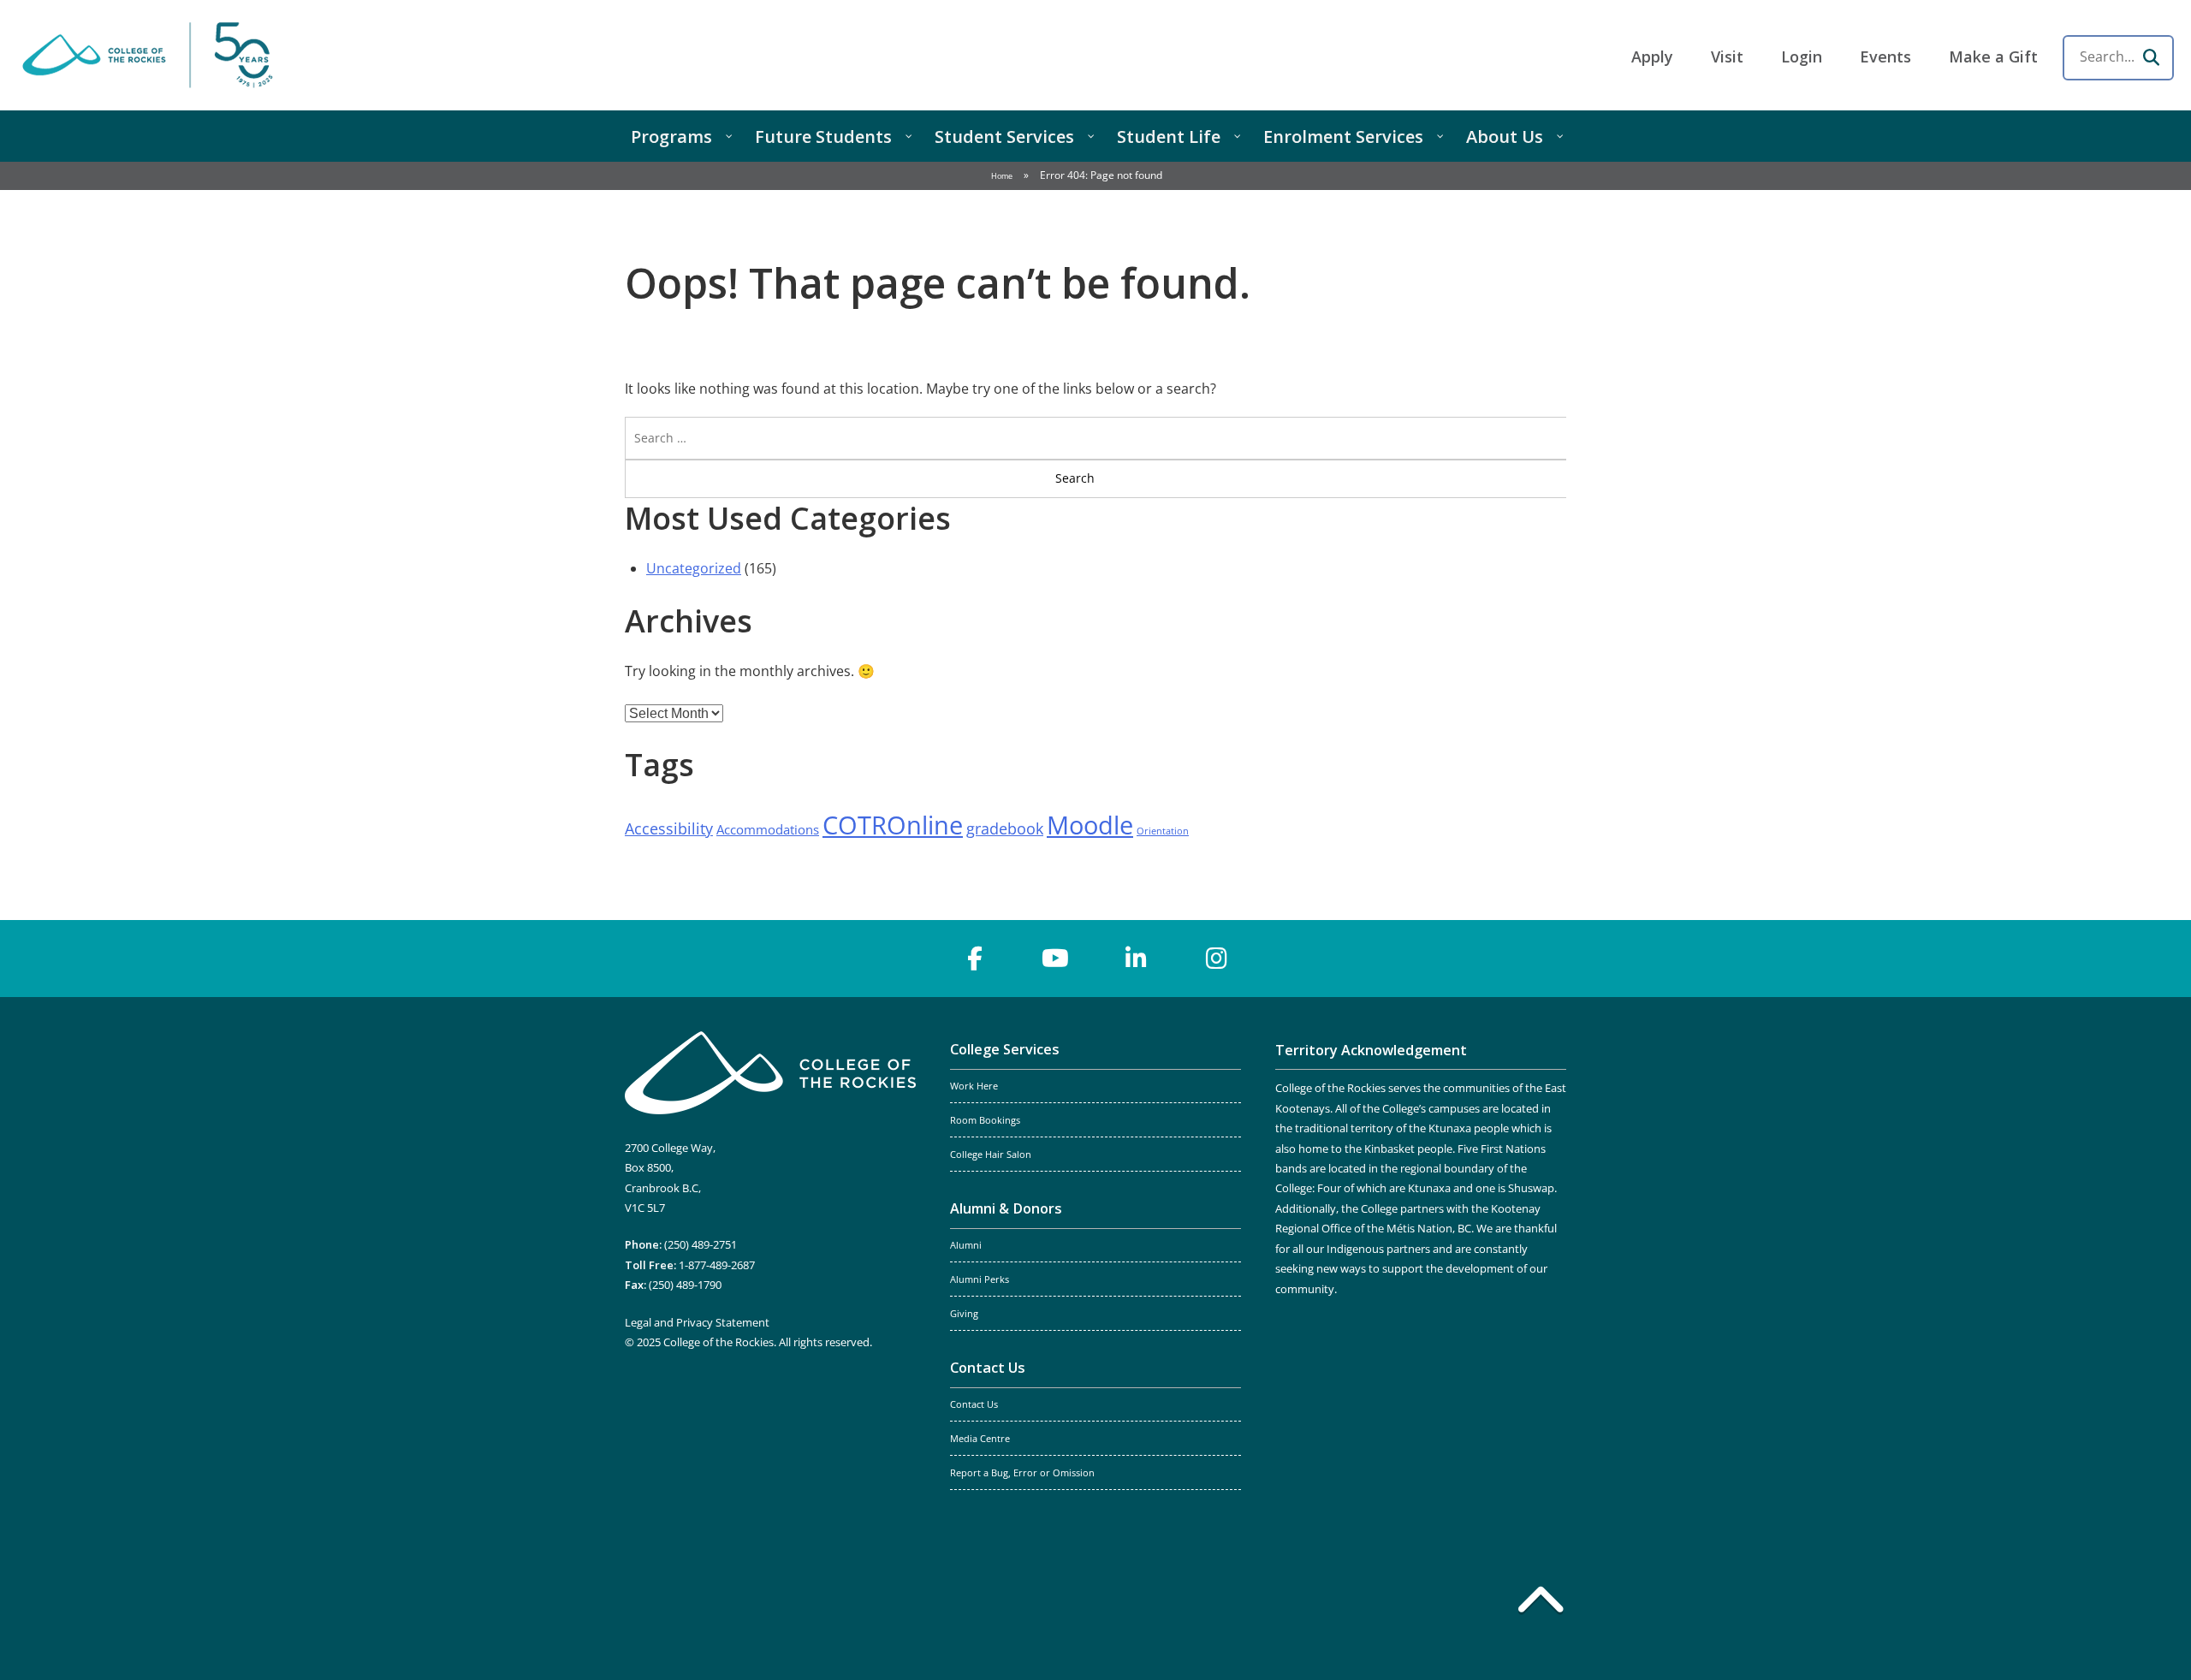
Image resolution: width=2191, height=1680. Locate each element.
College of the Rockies (151, 55)
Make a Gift (1993, 56)
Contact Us (988, 1368)
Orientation (1163, 831)
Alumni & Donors (1006, 1208)
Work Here (974, 1086)
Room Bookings (985, 1120)
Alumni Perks (980, 1279)
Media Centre (980, 1439)
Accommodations (768, 829)
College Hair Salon (991, 1155)
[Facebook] (975, 959)
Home (1002, 176)
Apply (1652, 56)
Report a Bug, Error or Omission (1022, 1473)
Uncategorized (694, 568)
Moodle (1090, 825)
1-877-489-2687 (717, 1265)
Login (1802, 56)
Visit (1727, 56)
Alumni (966, 1245)
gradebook (1005, 828)
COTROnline (893, 825)
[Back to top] (1541, 1603)
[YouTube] (1055, 959)
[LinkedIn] (1136, 959)
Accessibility (669, 828)
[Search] (2151, 57)
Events (1885, 56)
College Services (1005, 1049)
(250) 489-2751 (701, 1244)
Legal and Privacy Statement (697, 1322)
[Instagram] (1216, 959)
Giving (964, 1314)
